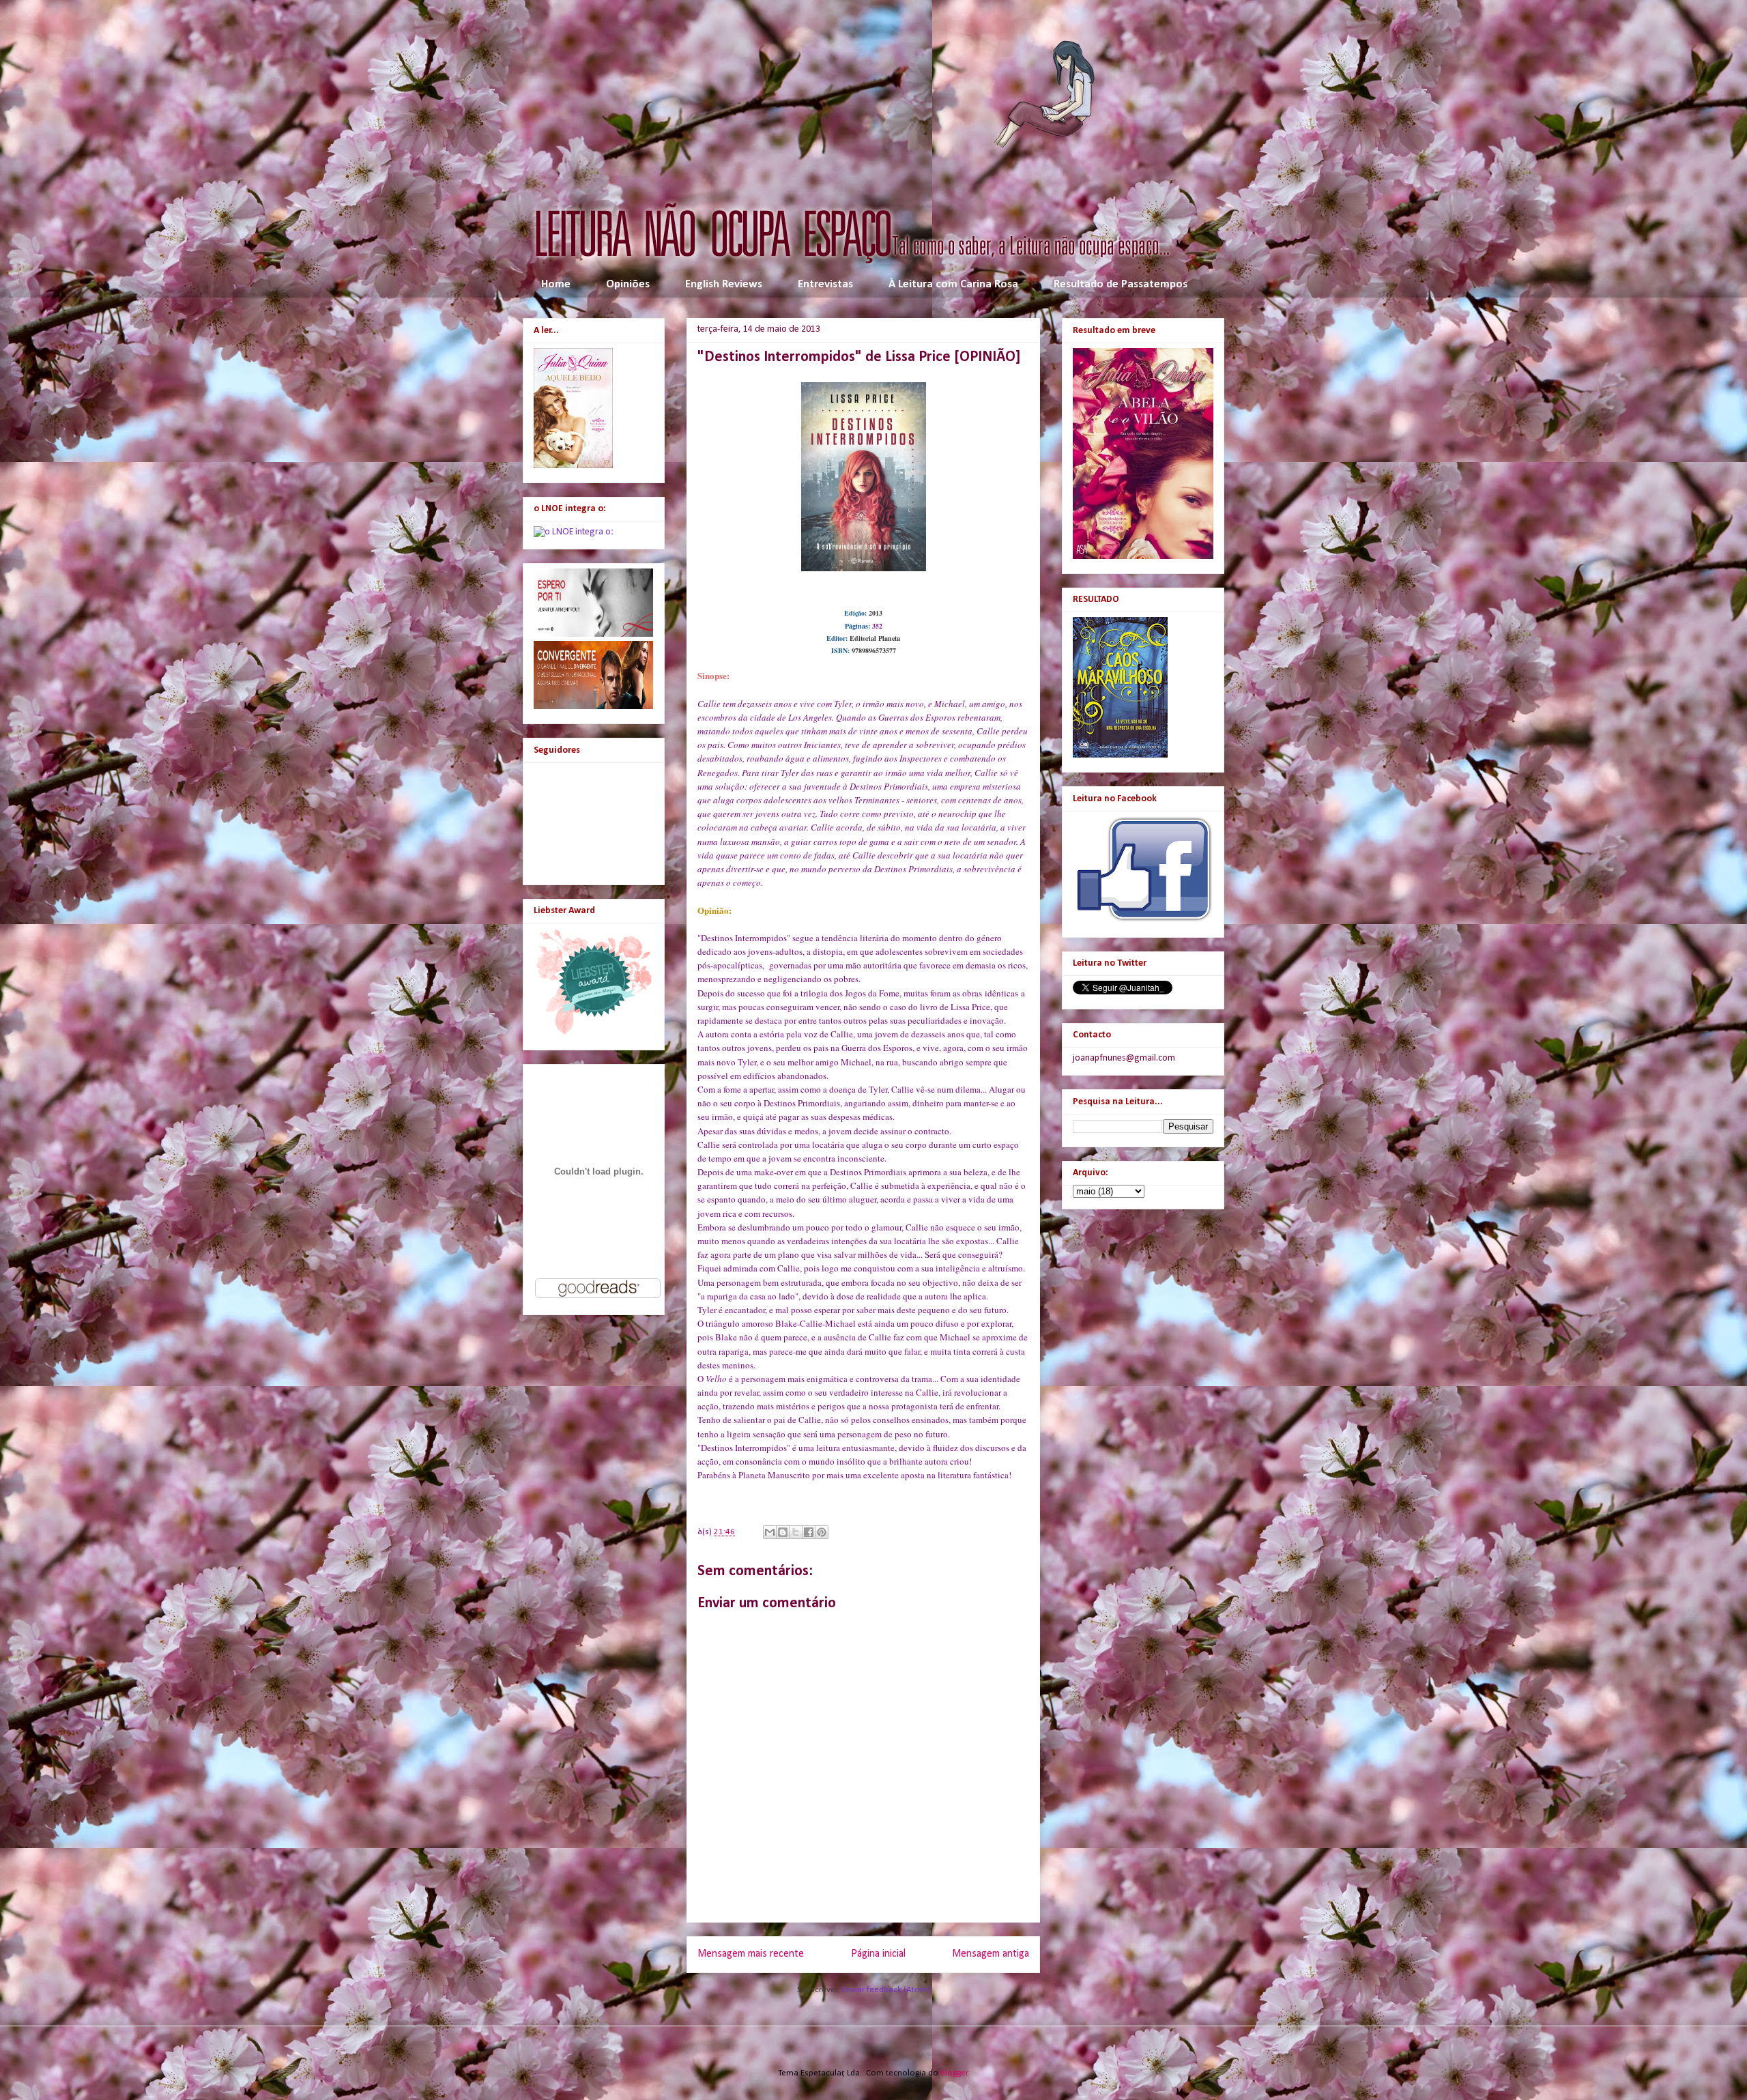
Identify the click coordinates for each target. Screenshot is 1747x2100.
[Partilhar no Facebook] (809, 1532)
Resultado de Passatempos (1121, 284)
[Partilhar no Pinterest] (822, 1532)
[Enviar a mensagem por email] (770, 1532)
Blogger (954, 2073)
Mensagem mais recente (751, 1954)
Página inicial (878, 1954)
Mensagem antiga (991, 1954)
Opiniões (628, 284)
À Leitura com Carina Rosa (953, 284)
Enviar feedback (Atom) (886, 1990)
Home (556, 284)
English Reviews (724, 284)
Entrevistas (825, 284)
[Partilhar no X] (796, 1532)
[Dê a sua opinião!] (783, 1532)
